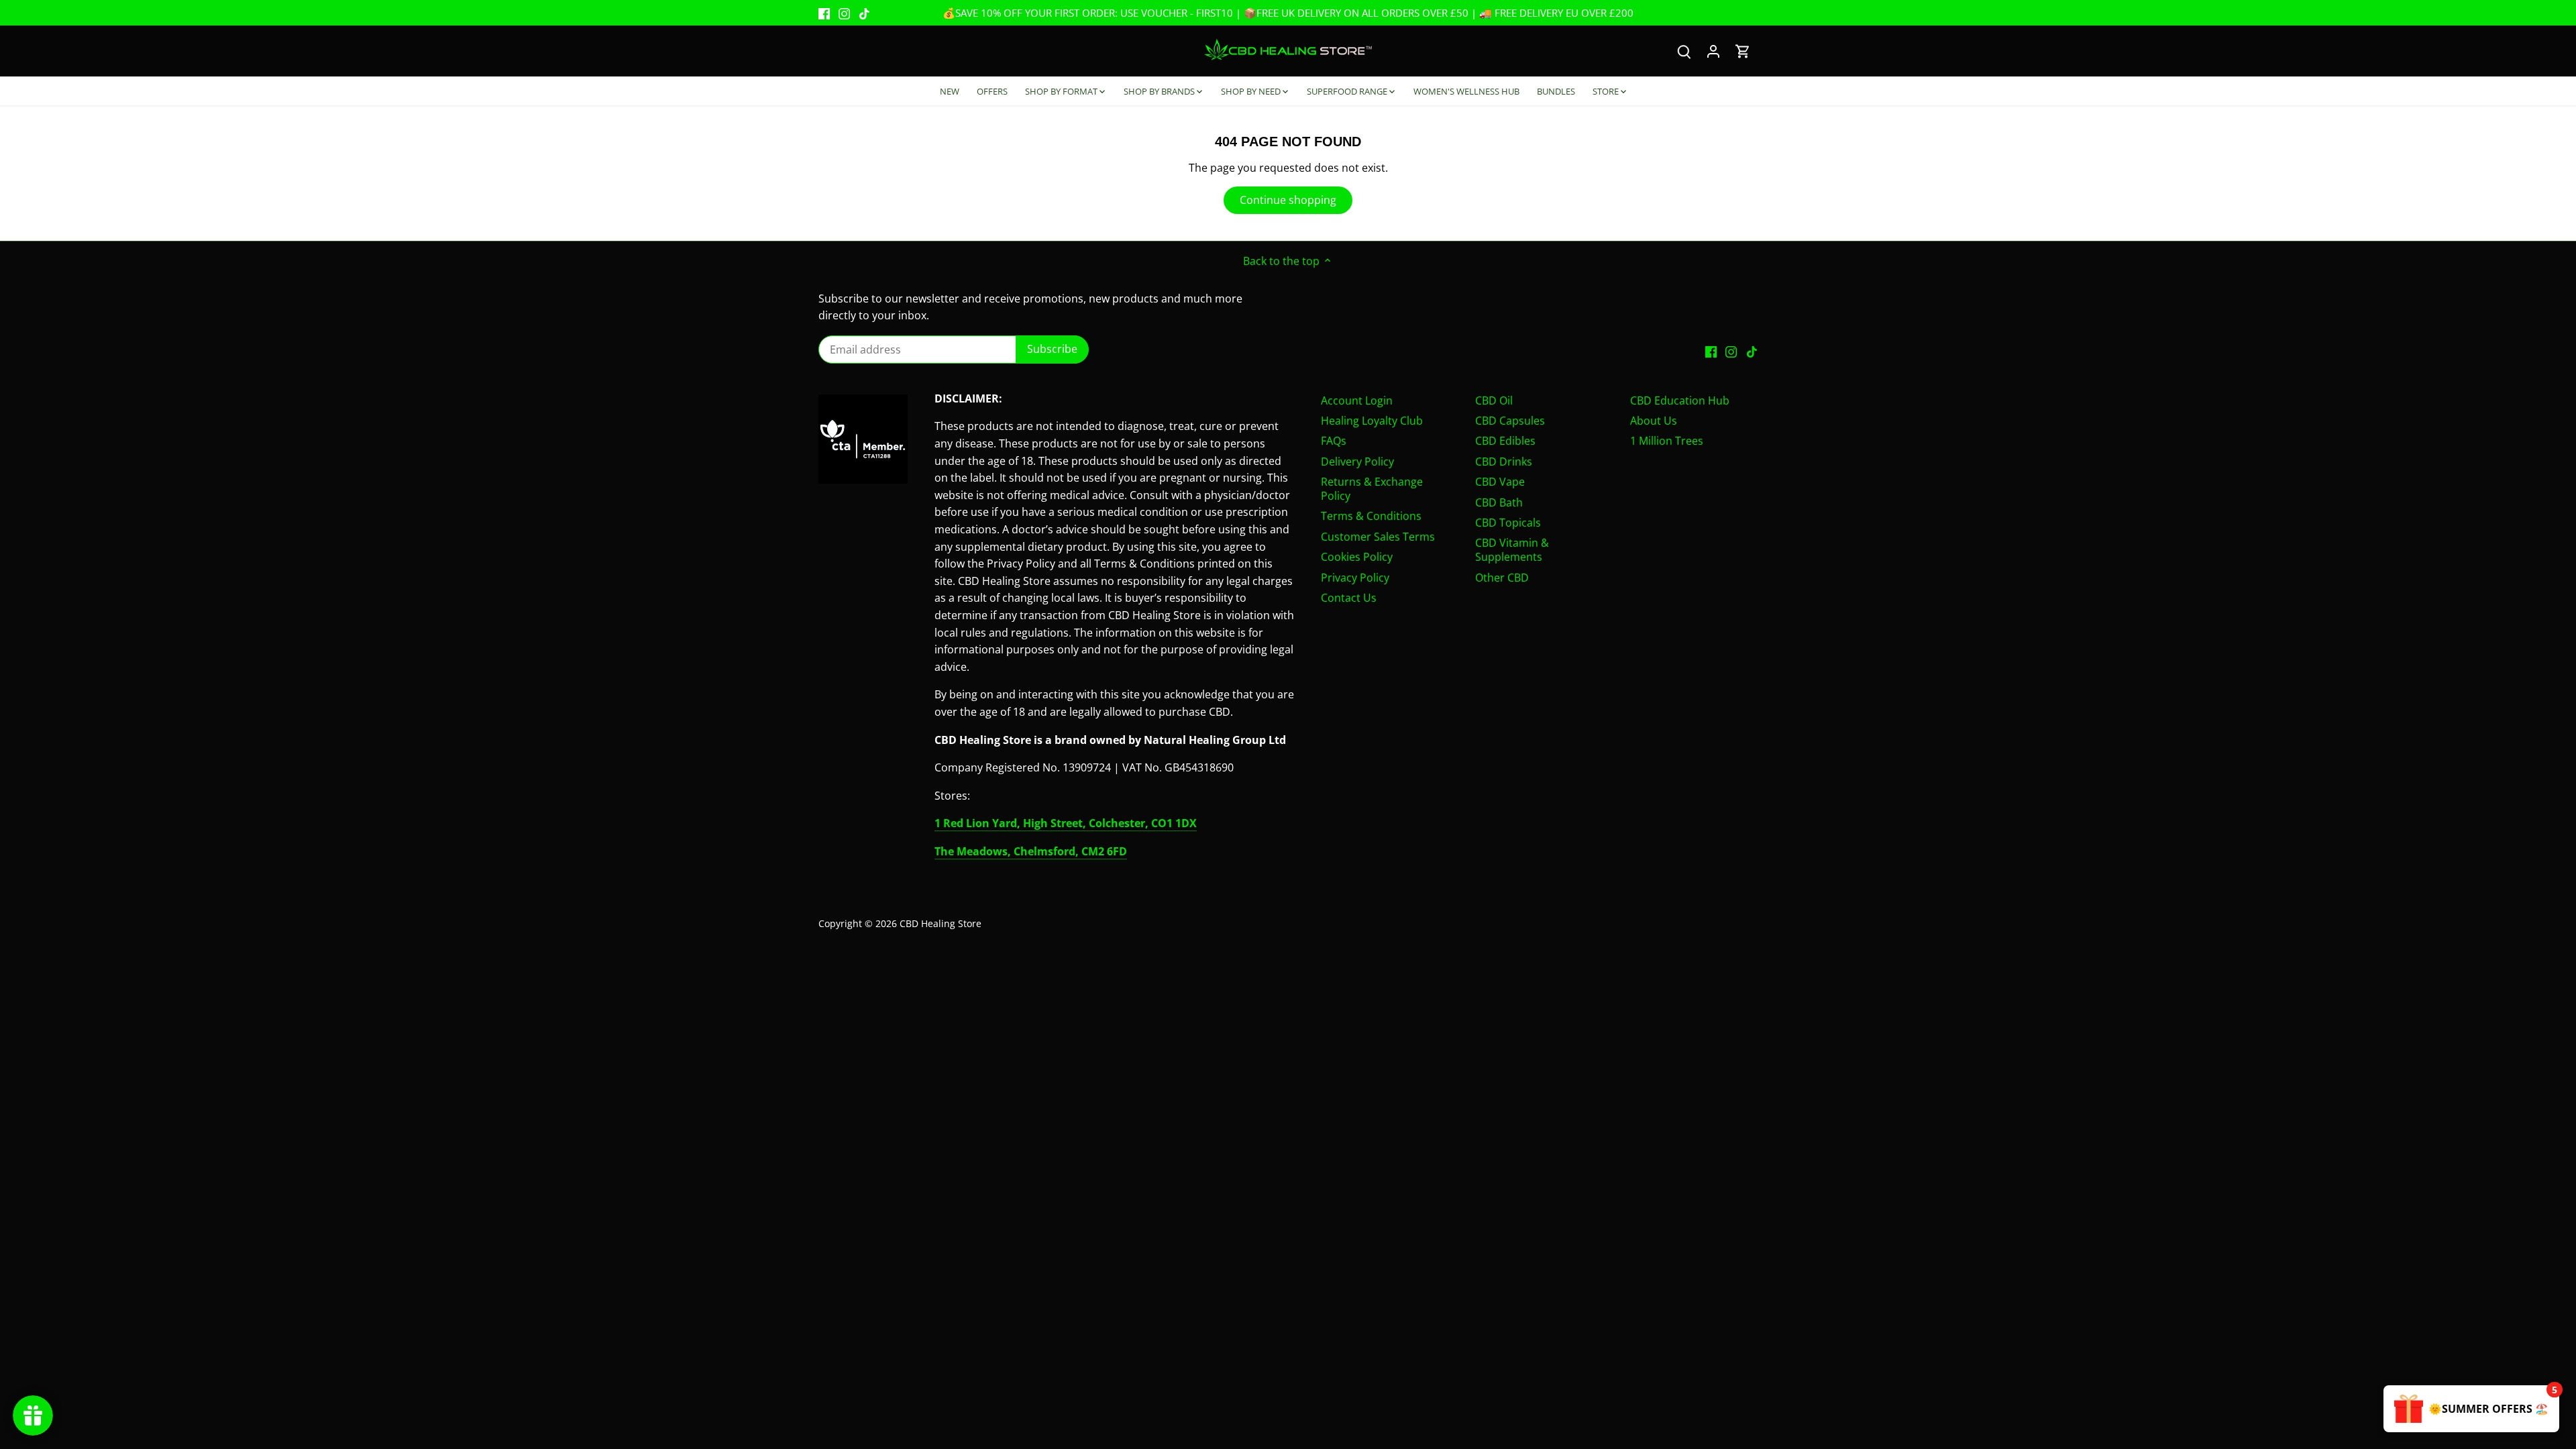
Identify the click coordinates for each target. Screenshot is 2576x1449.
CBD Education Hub (1680, 400)
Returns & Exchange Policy (1372, 489)
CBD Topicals (1508, 523)
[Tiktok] (864, 13)
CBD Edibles (1505, 441)
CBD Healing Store (941, 923)
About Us (1654, 421)
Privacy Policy (1355, 578)
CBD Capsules (1510, 421)
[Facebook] (824, 13)
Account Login (1357, 400)
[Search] (1684, 51)
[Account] (1713, 51)
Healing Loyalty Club (1372, 421)
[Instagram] (844, 13)
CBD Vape (1500, 482)
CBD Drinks (1504, 462)
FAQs (1334, 441)
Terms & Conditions (1371, 516)
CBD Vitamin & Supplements (1512, 550)
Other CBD (1502, 578)
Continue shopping (1288, 200)
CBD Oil (1494, 400)
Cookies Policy (1357, 557)
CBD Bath (1499, 502)
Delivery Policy (1357, 462)
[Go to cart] (1743, 51)
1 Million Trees (1667, 441)
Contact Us (1349, 598)
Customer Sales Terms (1378, 537)
